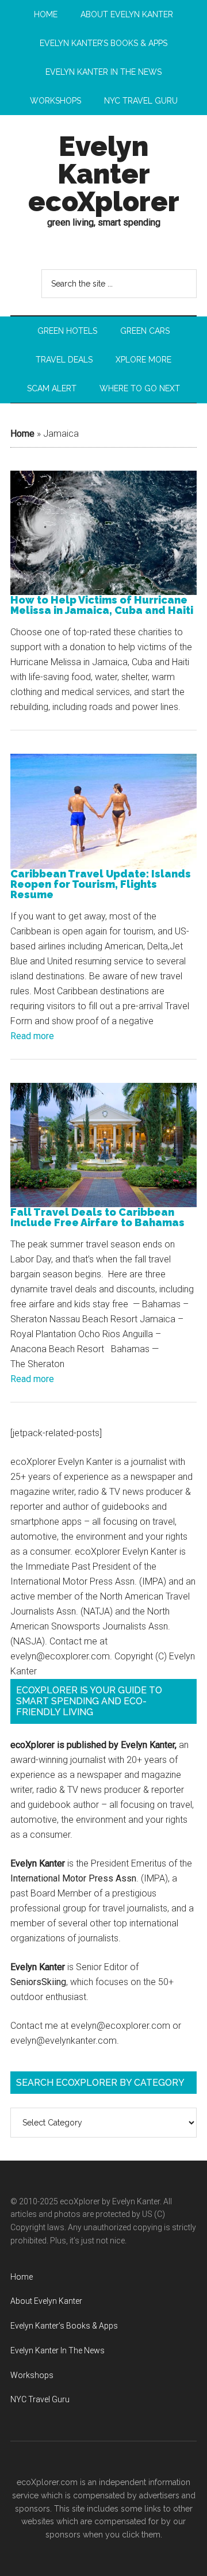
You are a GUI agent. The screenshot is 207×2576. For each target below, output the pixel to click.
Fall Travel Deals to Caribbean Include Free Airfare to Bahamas (97, 1218)
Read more (32, 1036)
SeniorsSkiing (38, 1982)
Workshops (32, 2375)
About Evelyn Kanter (46, 2301)
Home (22, 434)
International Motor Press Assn (73, 1878)
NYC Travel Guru (40, 2399)
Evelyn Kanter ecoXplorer (104, 174)
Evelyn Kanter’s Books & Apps (64, 2326)
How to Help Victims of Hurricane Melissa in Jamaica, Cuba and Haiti (102, 605)
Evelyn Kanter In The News (57, 2350)
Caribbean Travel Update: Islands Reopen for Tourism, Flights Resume (101, 884)
